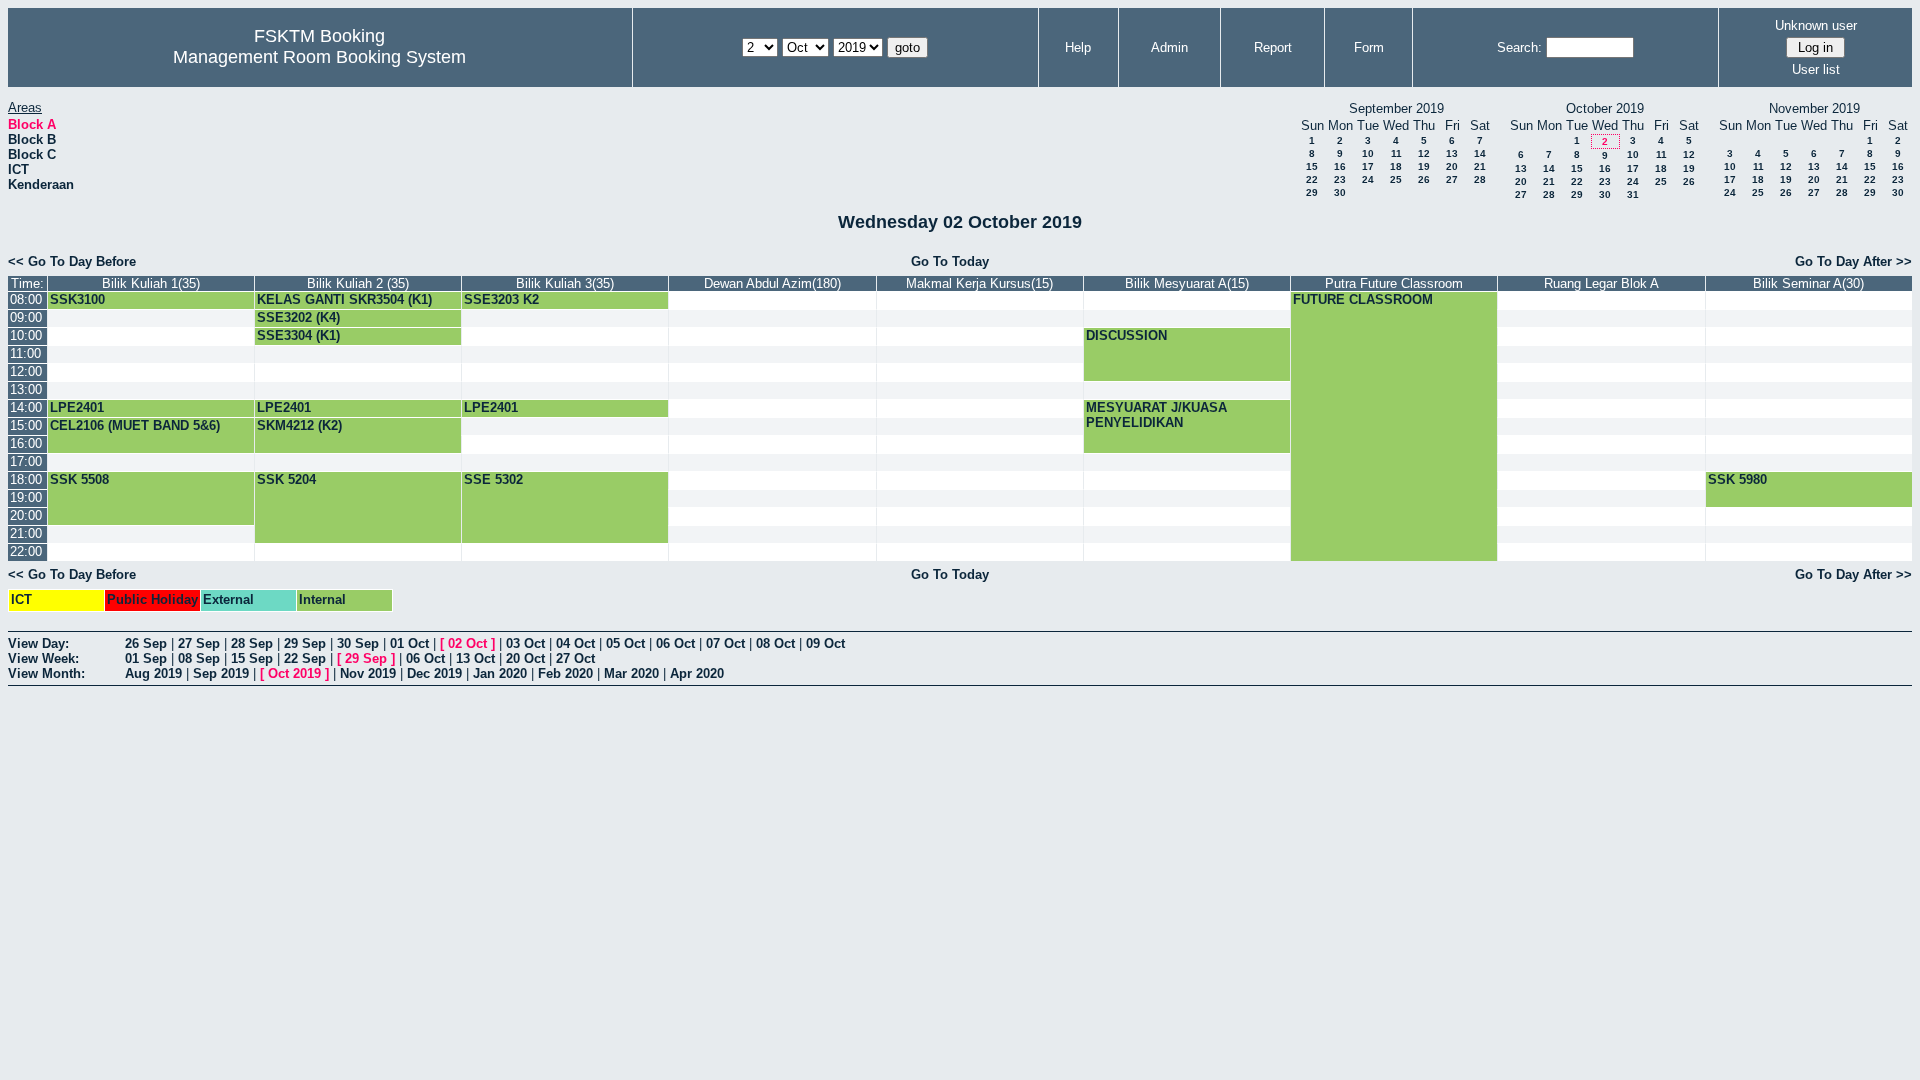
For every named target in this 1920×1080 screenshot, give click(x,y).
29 (1312, 192)
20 (1452, 166)
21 (1480, 166)
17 (1368, 166)
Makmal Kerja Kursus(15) (979, 283)
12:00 (26, 371)
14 (1480, 153)
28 (1480, 179)
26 (1424, 179)
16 (1340, 166)
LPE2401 (77, 407)
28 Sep (252, 643)
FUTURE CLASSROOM (1363, 299)
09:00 (26, 317)
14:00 (26, 407)
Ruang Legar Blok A (1601, 283)
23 (1340, 179)
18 (1396, 166)
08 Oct (775, 643)
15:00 (26, 425)
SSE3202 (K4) (298, 317)
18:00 (26, 479)
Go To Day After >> (1853, 261)
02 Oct (467, 643)
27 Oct (575, 658)
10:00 (26, 335)
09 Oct (825, 643)
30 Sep (358, 643)
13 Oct (475, 658)
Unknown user (1816, 25)
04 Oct (575, 643)
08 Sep (199, 658)
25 (1396, 179)
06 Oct (675, 643)
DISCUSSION (1126, 335)
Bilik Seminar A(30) (1808, 283)
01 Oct (409, 643)
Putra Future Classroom (1394, 283)
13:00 (26, 389)
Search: (1519, 47)
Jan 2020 (500, 673)
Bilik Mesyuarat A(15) (1187, 283)
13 (1452, 153)
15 (1312, 166)
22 (1312, 179)
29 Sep (305, 643)
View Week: (43, 658)
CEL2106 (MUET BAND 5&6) (135, 425)
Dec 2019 (434, 673)
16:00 (26, 443)
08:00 (26, 299)
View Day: (38, 643)
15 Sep (252, 658)
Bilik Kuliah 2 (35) (358, 283)
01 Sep (146, 658)
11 (1396, 153)
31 (1633, 194)
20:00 (26, 515)
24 (1368, 179)
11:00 (25, 353)
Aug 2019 (153, 673)
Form (1369, 47)
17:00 (26, 461)
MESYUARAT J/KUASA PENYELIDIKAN (1156, 415)
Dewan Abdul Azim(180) (772, 283)
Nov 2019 (368, 673)
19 (1424, 166)
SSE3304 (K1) (298, 335)
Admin (1169, 47)
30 (1340, 192)
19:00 (26, 497)
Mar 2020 (631, 673)
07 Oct (725, 643)
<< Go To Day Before (72, 261)
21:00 (26, 533)
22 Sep (305, 658)
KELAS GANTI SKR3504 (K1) (344, 299)
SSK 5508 (79, 479)
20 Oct (525, 658)
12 (1424, 153)
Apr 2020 (697, 673)
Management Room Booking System (319, 57)
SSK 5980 (1737, 479)
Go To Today (950, 261)
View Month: (46, 673)
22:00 (26, 551)
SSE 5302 (493, 479)
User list (1816, 69)
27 (1452, 179)
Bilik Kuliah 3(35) (565, 283)
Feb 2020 (565, 673)
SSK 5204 (286, 479)
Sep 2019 (221, 673)
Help (1078, 47)
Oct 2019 (294, 673)
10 (1368, 153)
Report (1273, 47)
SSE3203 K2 (501, 299)
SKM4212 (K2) (299, 425)
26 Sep (146, 643)
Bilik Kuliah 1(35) (151, 283)
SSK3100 (77, 299)
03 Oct (525, 643)
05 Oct (625, 643)
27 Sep (199, 643)
